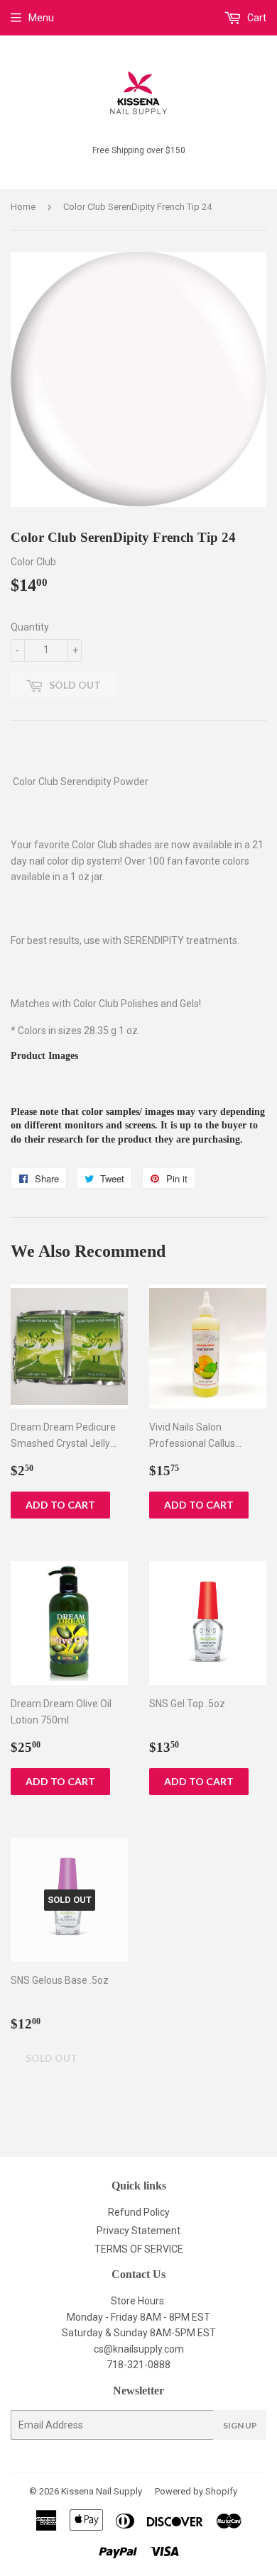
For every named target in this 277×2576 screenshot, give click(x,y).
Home (23, 207)
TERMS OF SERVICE (139, 2249)
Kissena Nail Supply (102, 2491)
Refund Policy (139, 2212)
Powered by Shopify (196, 2491)
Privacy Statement (138, 2231)
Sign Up (240, 2425)
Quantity (30, 627)
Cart (256, 18)
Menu (41, 18)
